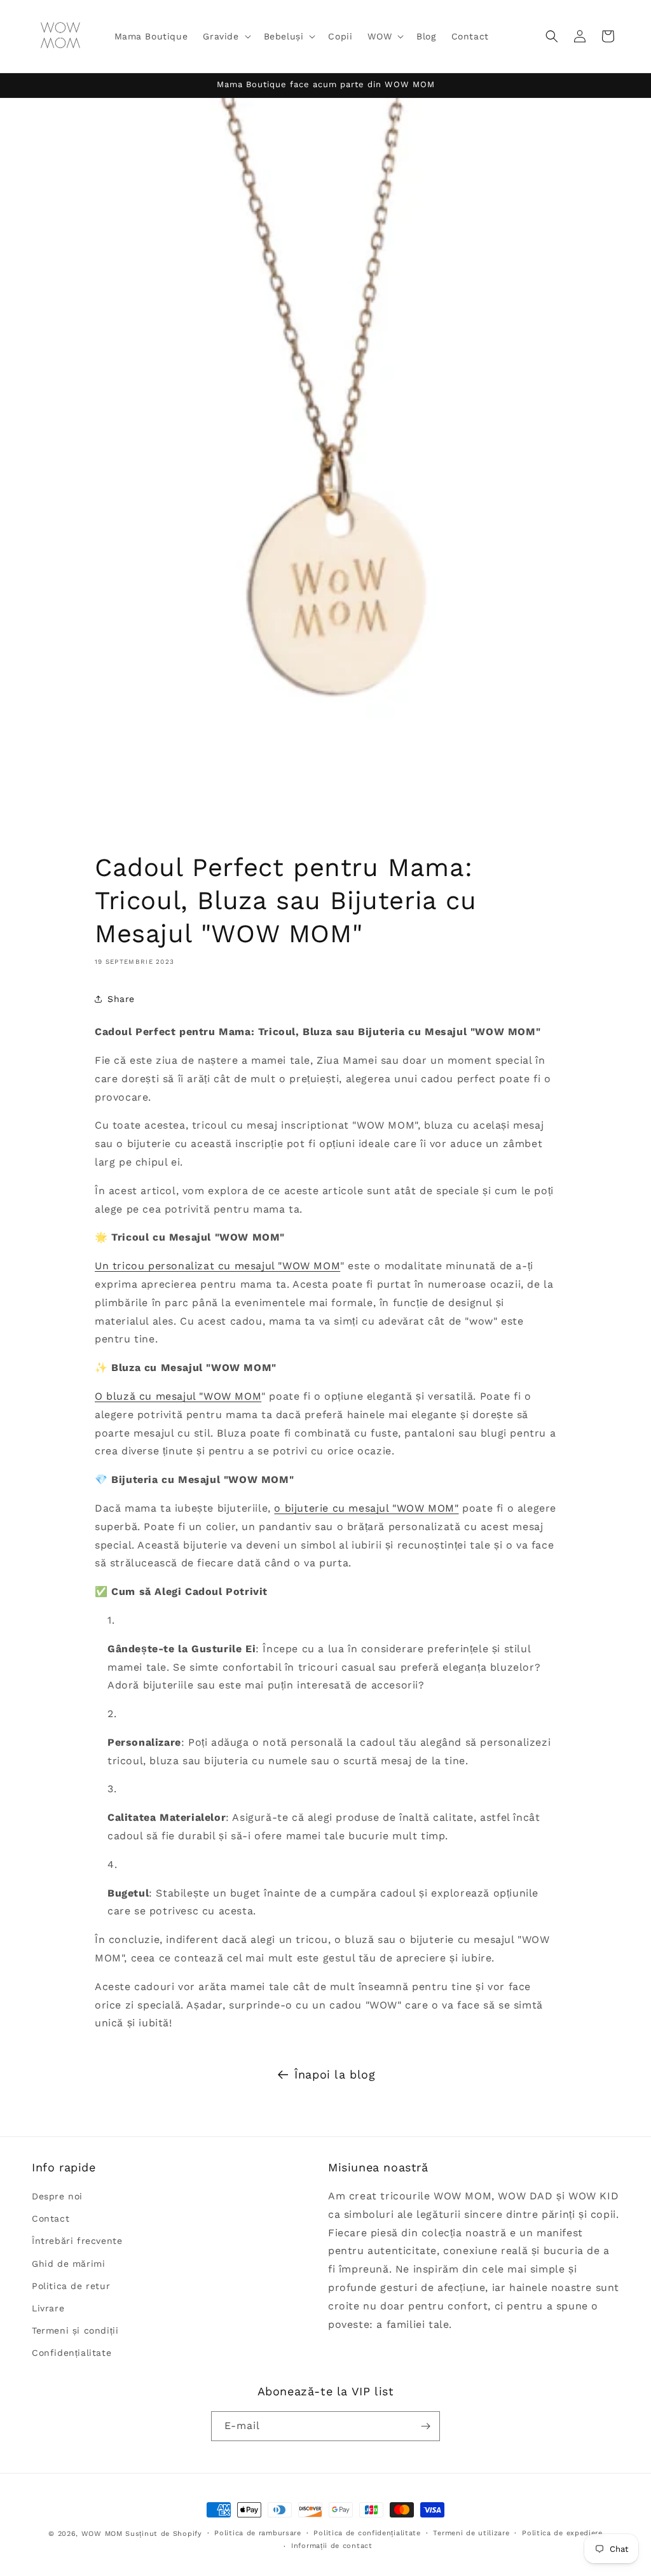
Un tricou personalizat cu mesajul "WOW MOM (217, 1266)
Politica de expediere (562, 2533)
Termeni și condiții (75, 2330)
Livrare (48, 2308)
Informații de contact (332, 2546)
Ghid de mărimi (68, 2264)
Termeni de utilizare (471, 2533)
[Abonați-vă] (425, 2426)
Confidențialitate (72, 2353)
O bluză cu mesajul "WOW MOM (178, 1396)
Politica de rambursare (257, 2533)
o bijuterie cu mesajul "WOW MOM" (366, 1508)
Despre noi (57, 2196)
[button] (225, 36)
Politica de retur (71, 2286)
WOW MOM (102, 2534)
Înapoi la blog (335, 2074)
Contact (51, 2218)
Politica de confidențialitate (367, 2533)
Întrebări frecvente (77, 2241)
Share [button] (121, 999)
